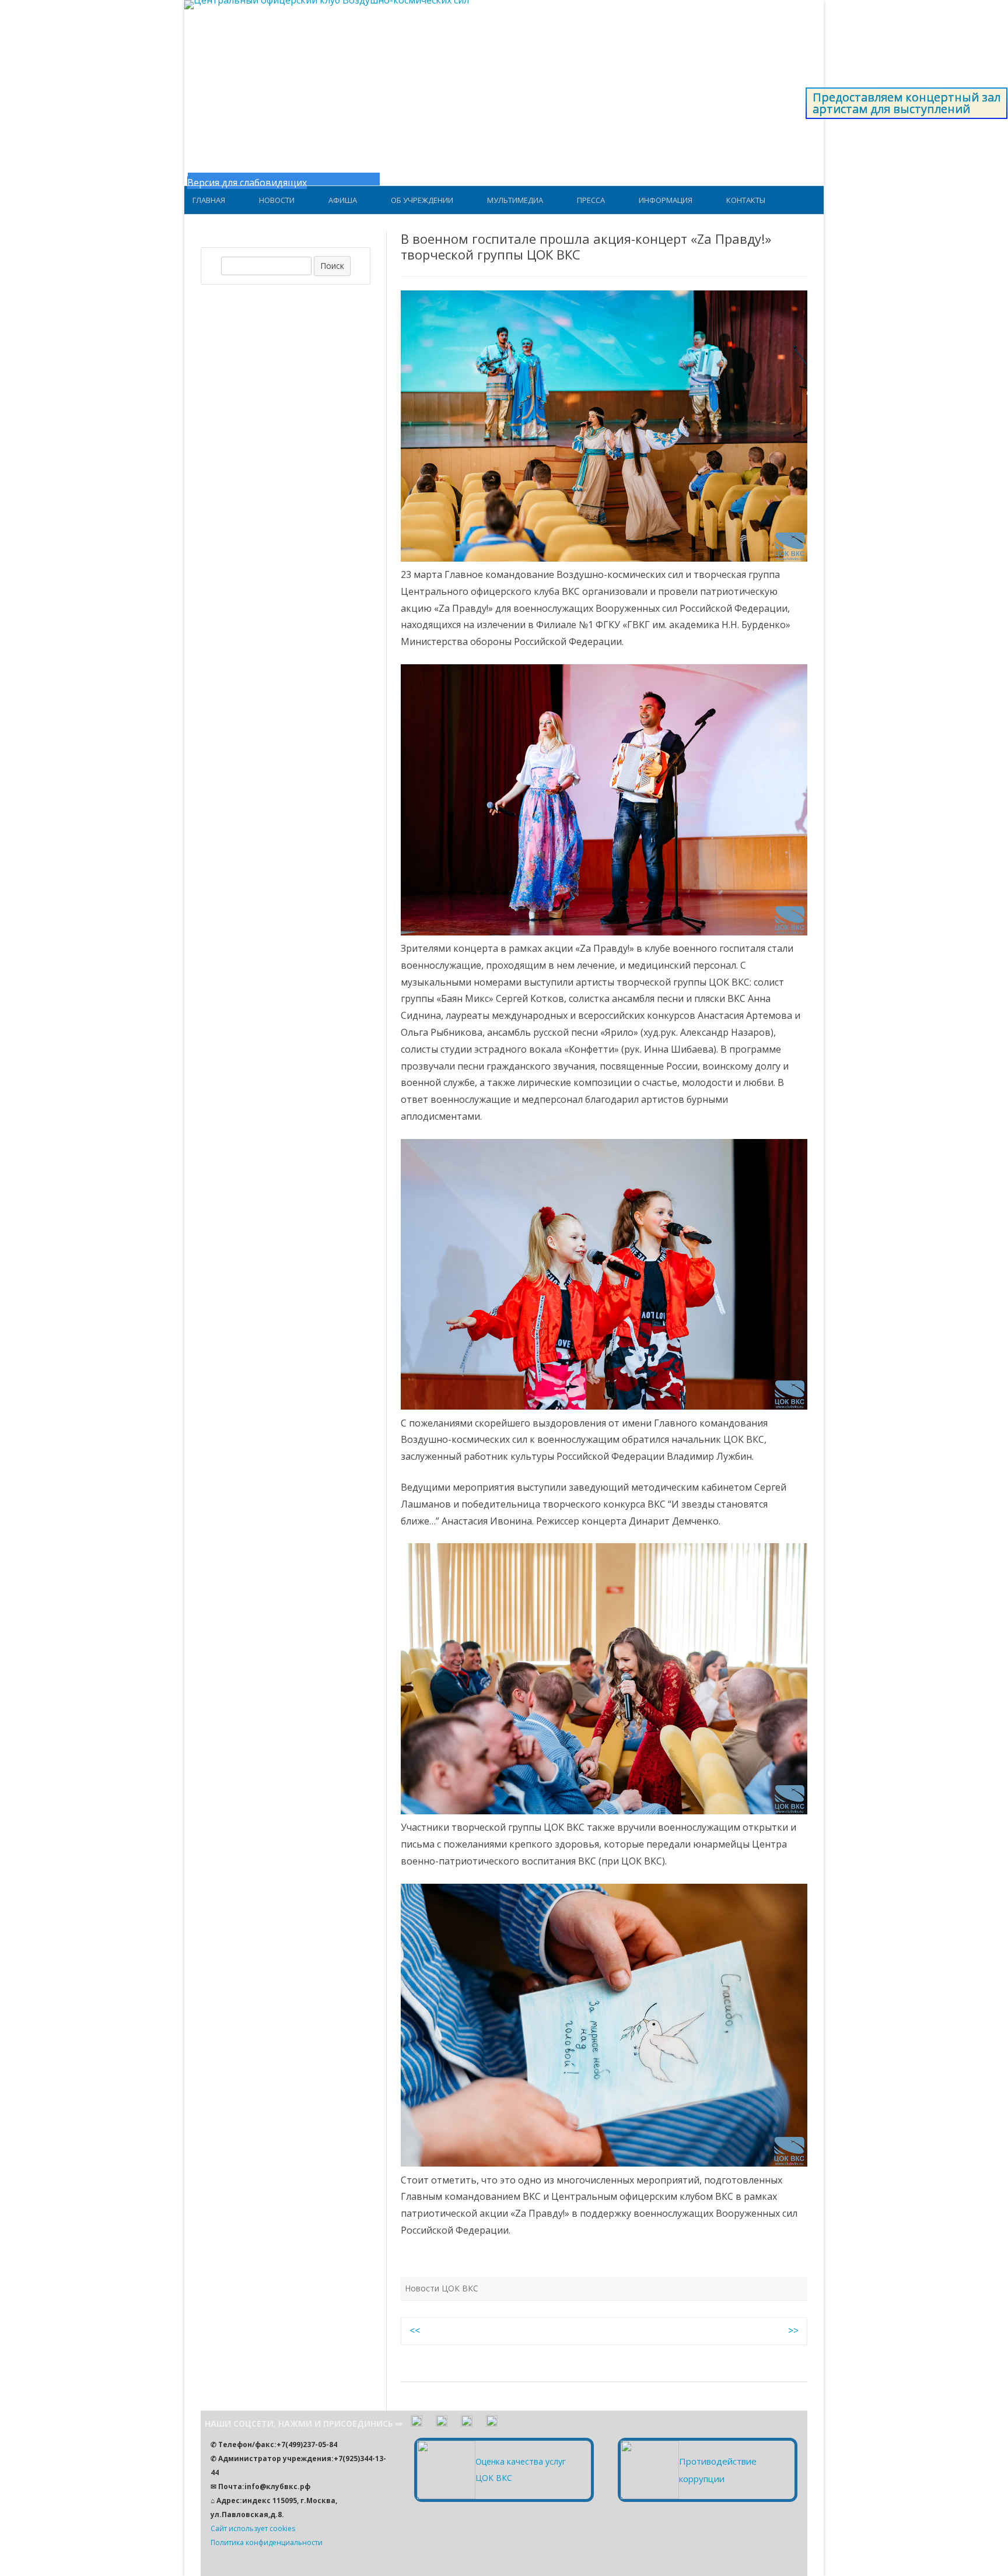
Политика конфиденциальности (267, 2542)
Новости (277, 200)
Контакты (746, 200)
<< (415, 2330)
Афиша (343, 200)
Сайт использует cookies (253, 2528)
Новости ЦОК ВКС (442, 2288)
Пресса (591, 200)
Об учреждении (422, 200)
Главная (209, 200)
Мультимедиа (515, 200)
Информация (666, 200)
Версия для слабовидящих (247, 183)
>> (793, 2330)
